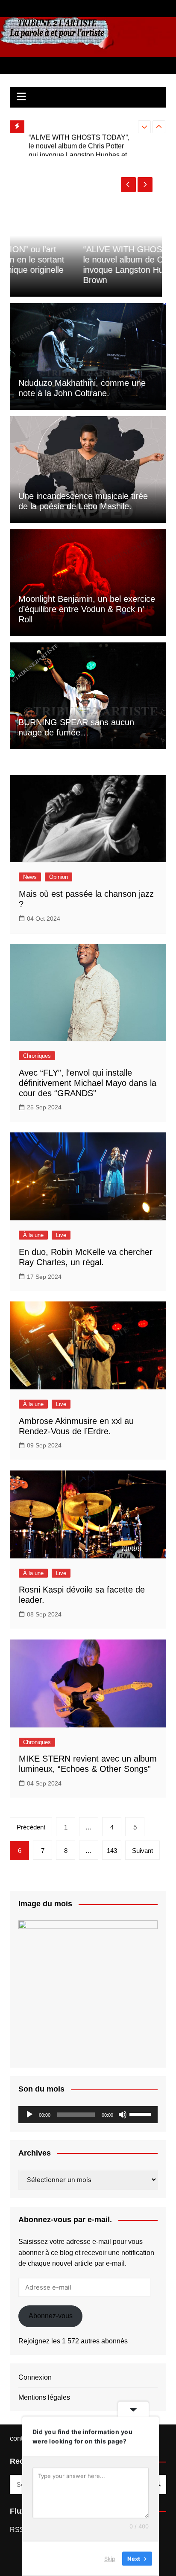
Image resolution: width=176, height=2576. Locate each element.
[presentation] (144, 127)
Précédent (31, 1827)
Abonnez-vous (51, 2316)
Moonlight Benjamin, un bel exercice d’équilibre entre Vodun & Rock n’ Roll (87, 609)
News (30, 877)
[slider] (141, 2114)
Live (61, 1235)
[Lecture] (29, 2115)
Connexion (35, 2377)
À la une (33, 1235)
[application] (88, 2115)
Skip (110, 2558)
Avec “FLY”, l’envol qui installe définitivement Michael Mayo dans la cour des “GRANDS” (88, 1083)
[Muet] (123, 2115)
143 (112, 1851)
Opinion (59, 877)
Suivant (142, 1851)
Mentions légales (44, 2397)
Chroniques (37, 1056)
